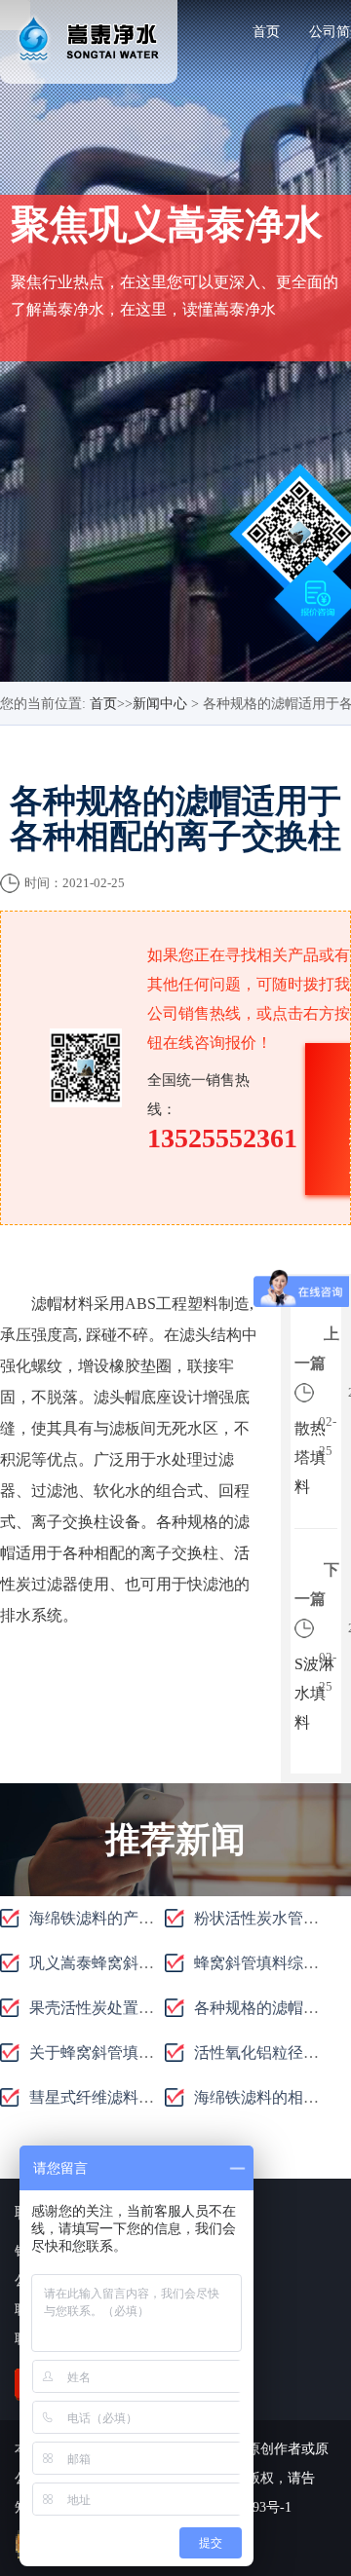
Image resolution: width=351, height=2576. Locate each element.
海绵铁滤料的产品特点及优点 (131, 1918)
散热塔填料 (310, 1457)
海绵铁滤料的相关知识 (272, 2097)
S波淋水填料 (314, 1693)
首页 (266, 32)
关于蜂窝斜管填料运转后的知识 (138, 2053)
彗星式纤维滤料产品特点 (115, 2097)
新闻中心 (160, 704)
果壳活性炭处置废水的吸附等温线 (146, 2008)
